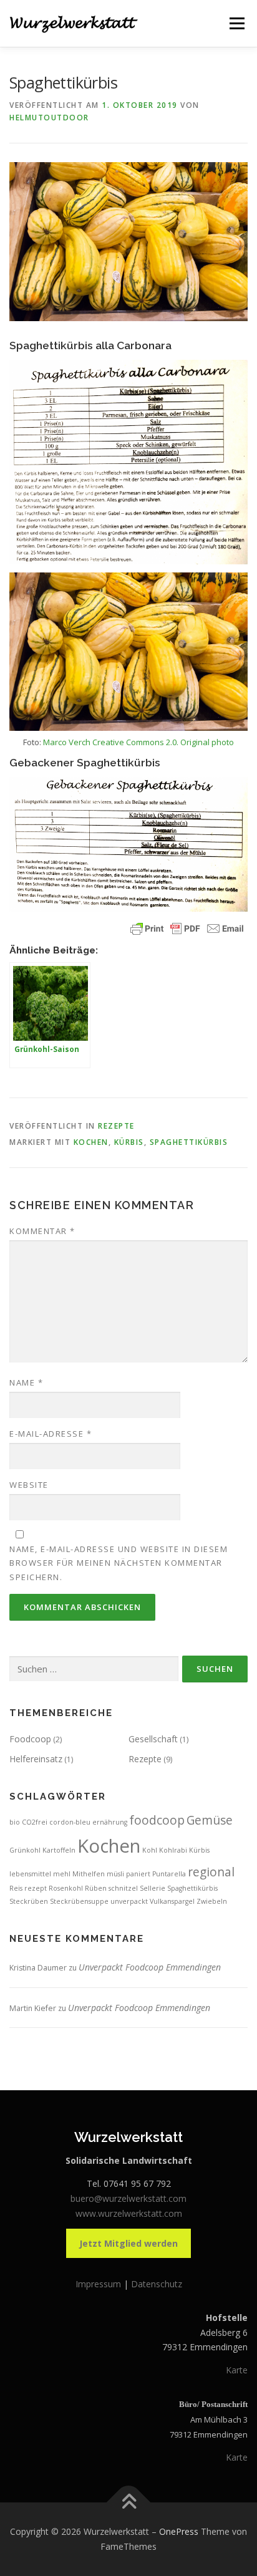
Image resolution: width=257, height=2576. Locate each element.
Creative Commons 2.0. (135, 742)
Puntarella (169, 1874)
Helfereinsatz (36, 1759)
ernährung (110, 1822)
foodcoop (157, 1820)
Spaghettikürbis (189, 1142)
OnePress (179, 2531)
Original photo (207, 742)
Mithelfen (89, 1874)
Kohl (150, 1850)
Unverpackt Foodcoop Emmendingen (150, 1967)
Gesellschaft (153, 1739)
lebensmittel (30, 1874)
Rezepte (116, 1126)
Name (26, 1382)
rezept (36, 1888)
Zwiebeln (212, 1901)
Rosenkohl (66, 1888)
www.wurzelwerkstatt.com (129, 2213)
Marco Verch (67, 742)
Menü (236, 23)
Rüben (96, 1888)
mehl (62, 1874)
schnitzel (123, 1888)
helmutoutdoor (49, 118)
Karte (237, 2370)
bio (15, 1822)
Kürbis (129, 1142)
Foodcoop (30, 1739)
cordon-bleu (70, 1822)
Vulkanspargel (172, 1901)
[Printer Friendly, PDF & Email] (187, 929)
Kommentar (42, 1231)
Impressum (99, 2284)
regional (211, 1872)
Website (29, 1485)
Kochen (91, 1142)
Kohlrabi (173, 1850)
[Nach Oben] (129, 2503)
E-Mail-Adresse (51, 1434)
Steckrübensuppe (79, 1901)
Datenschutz (157, 2284)
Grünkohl (25, 1850)
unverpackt (129, 1901)
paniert (138, 1874)
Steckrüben (29, 1901)
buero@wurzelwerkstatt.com (128, 2198)
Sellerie (153, 1888)
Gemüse (210, 1820)
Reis (16, 1888)
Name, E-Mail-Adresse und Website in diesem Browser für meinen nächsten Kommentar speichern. (119, 1563)
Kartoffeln (59, 1850)
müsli (115, 1874)
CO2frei (35, 1822)
